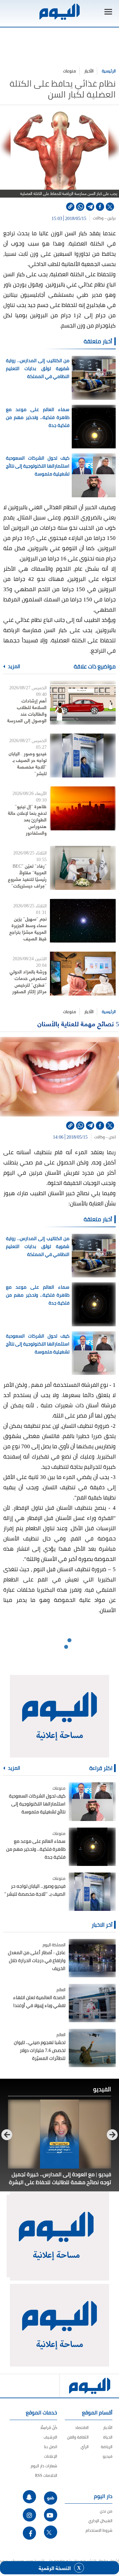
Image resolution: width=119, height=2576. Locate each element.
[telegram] (90, 207)
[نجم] (83, 921)
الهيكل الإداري (100, 2521)
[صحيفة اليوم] (59, 12)
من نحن (106, 2511)
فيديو (108, 2456)
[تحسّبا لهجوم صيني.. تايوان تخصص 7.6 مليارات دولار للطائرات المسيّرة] (92, 2048)
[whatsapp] (80, 207)
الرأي (85, 2447)
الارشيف (50, 2437)
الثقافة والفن (78, 2437)
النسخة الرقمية (55, 2568)
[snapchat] (29, 2497)
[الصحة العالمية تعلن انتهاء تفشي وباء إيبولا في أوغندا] (92, 2003)
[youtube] (51, 2515)
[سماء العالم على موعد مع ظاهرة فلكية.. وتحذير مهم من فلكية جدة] (92, 1847)
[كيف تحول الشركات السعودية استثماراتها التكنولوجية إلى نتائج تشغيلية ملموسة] (92, 1801)
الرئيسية (109, 71)
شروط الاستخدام (99, 2530)
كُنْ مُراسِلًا (49, 2427)
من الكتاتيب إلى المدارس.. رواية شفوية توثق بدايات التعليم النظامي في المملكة (38, 368)
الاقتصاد (82, 2427)
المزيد (14, 666)
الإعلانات (51, 2456)
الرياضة (107, 2447)
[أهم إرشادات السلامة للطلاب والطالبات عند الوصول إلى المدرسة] (83, 703)
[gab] (51, 2498)
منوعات (70, 71)
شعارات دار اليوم (44, 2466)
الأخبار (89, 71)
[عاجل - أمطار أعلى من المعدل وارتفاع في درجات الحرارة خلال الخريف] (92, 1958)
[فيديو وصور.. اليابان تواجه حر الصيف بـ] (83, 756)
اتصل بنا (51, 2447)
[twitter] (110, 207)
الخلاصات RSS (46, 2475)
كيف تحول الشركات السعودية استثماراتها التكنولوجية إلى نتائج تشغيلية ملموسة (38, 466)
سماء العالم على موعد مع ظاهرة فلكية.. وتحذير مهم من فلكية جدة (38, 417)
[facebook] (100, 207)
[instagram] (29, 2515)
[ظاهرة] (83, 808)
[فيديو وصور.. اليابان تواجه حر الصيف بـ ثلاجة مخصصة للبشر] (92, 1892)
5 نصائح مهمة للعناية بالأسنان (78, 1023)
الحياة (108, 2437)
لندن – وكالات (105, 1137)
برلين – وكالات (104, 218)
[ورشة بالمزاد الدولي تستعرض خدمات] (83, 974)
